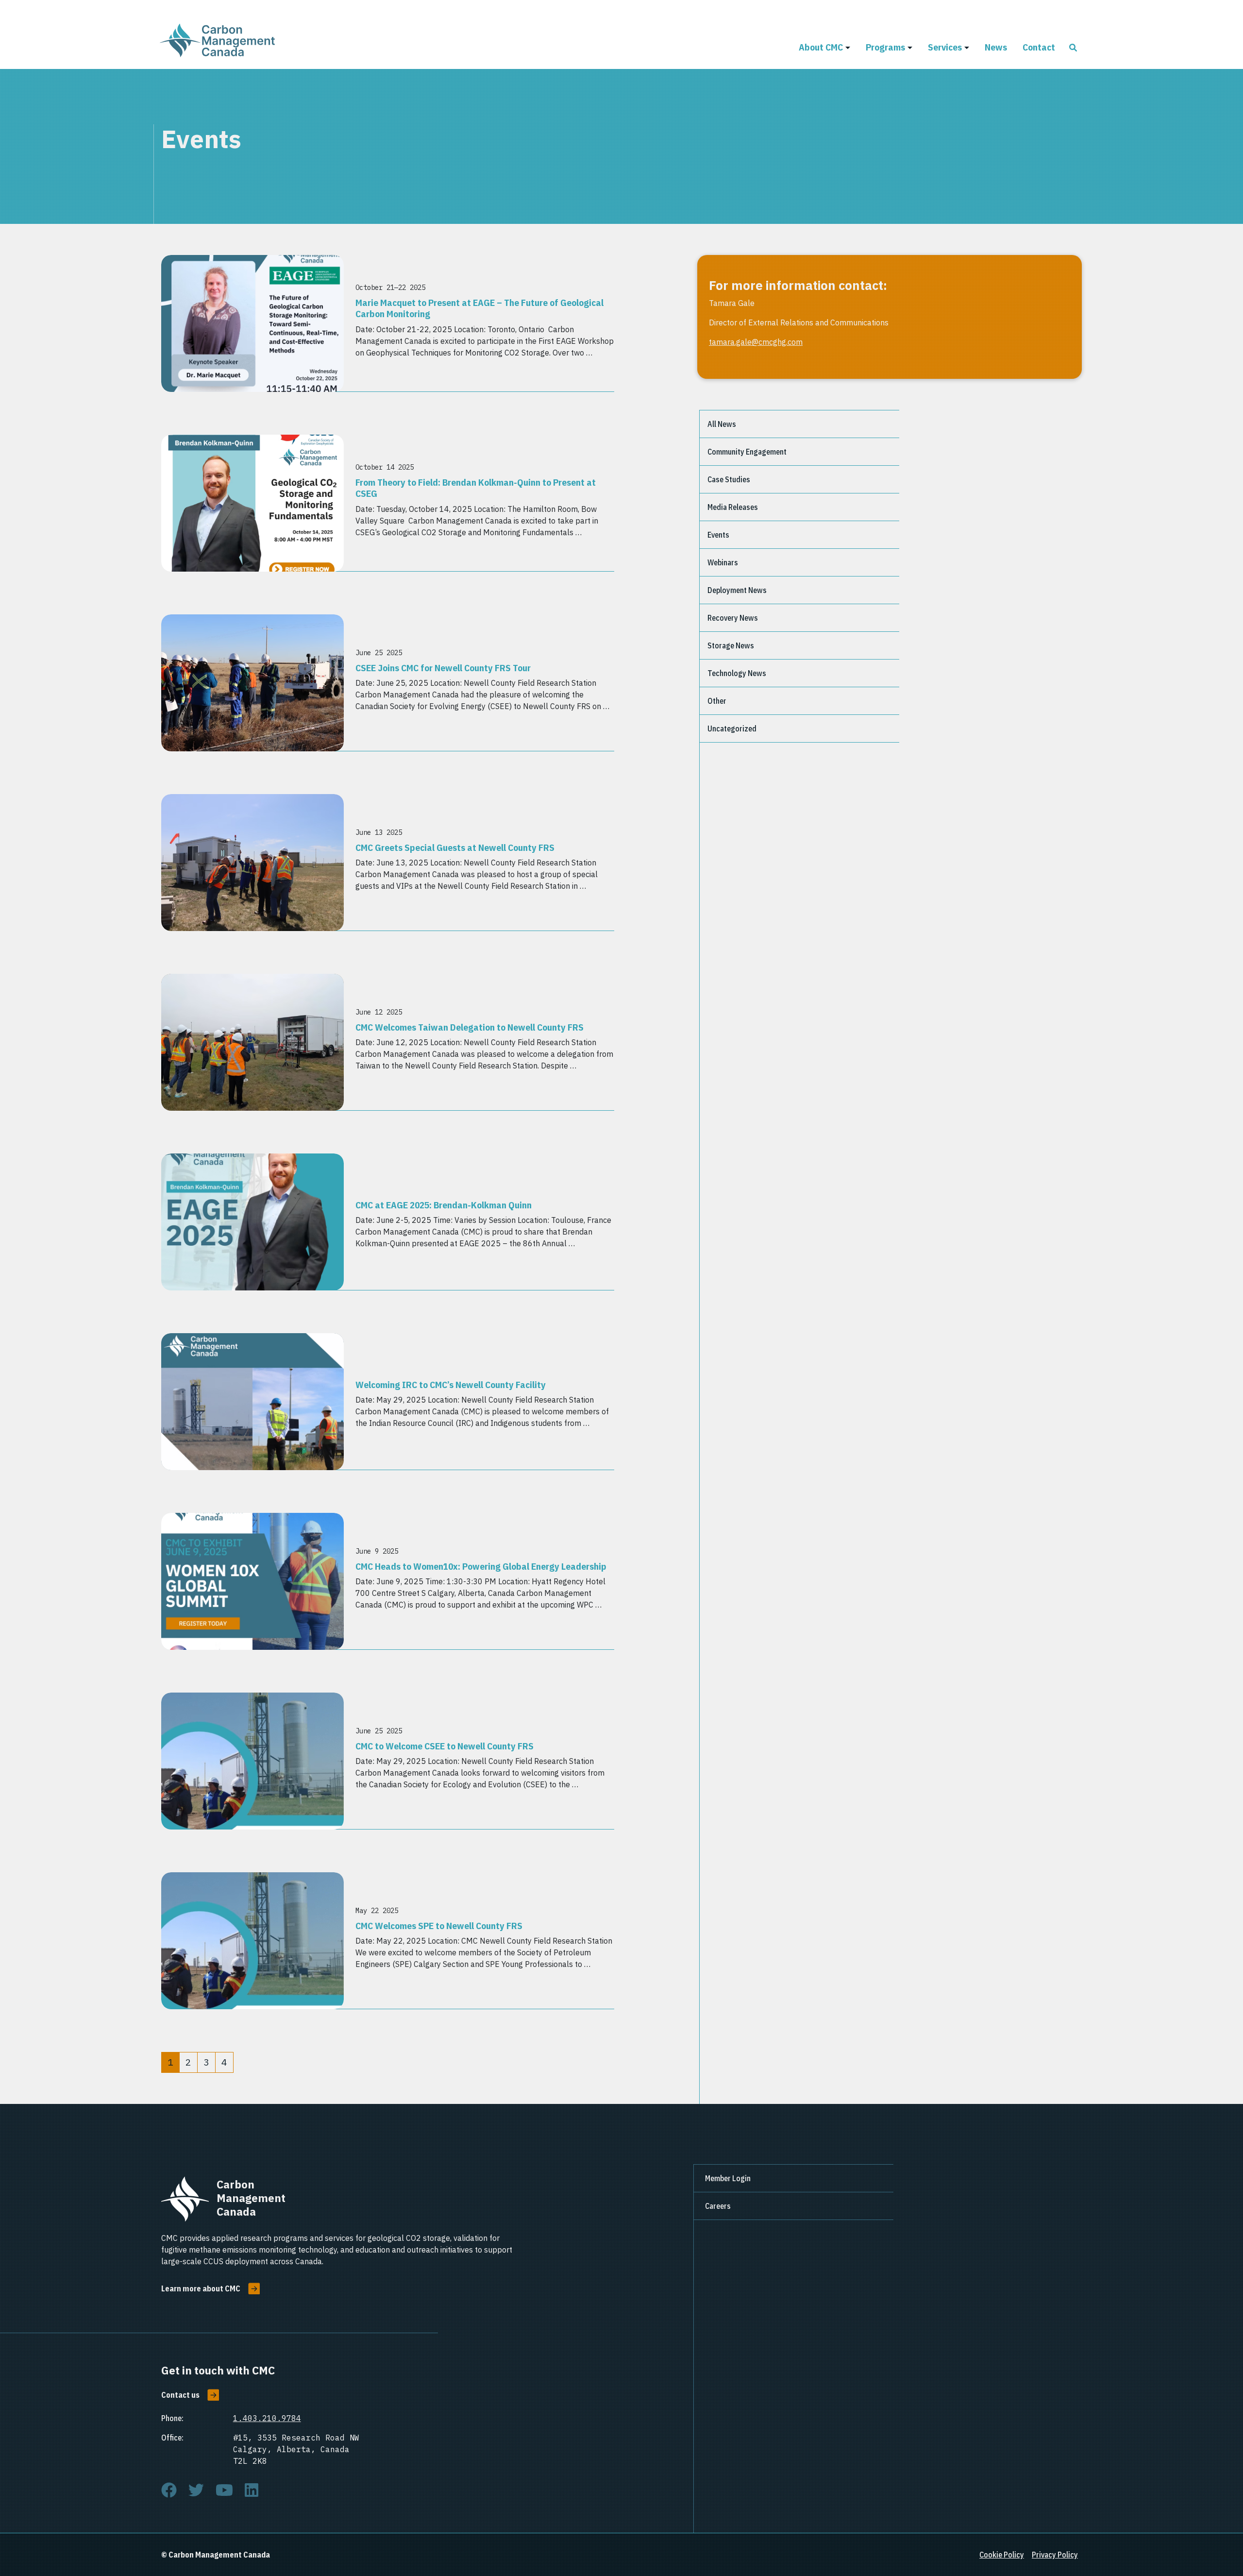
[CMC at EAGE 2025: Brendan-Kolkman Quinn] (252, 1222)
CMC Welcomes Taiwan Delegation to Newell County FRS (470, 1027)
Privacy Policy (1055, 2555)
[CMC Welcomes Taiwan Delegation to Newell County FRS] (252, 1042)
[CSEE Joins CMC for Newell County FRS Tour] (252, 683)
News (996, 47)
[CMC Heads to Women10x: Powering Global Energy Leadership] (252, 1581)
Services (945, 47)
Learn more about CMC (201, 2288)
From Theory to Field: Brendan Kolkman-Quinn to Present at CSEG (476, 488)
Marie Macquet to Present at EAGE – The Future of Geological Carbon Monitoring (479, 308)
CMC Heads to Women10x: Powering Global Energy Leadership (481, 1566)
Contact (1039, 47)
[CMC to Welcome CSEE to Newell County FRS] (252, 1761)
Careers (718, 2206)
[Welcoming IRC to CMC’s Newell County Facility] (252, 1402)
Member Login (728, 2178)
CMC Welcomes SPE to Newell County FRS (439, 1925)
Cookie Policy (1002, 2555)
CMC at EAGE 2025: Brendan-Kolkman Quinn (444, 1205)
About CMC (821, 47)
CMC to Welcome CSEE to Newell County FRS (445, 1746)
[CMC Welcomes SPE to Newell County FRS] (252, 1941)
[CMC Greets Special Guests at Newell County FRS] (252, 863)
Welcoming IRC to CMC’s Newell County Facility (451, 1384)
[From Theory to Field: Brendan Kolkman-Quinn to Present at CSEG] (252, 503)
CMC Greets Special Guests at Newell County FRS (455, 847)
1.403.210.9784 (267, 2418)
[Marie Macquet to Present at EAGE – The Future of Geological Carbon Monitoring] (252, 323)
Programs (885, 47)
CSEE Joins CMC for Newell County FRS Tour (443, 668)
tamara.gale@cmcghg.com (756, 342)
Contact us (180, 2395)
